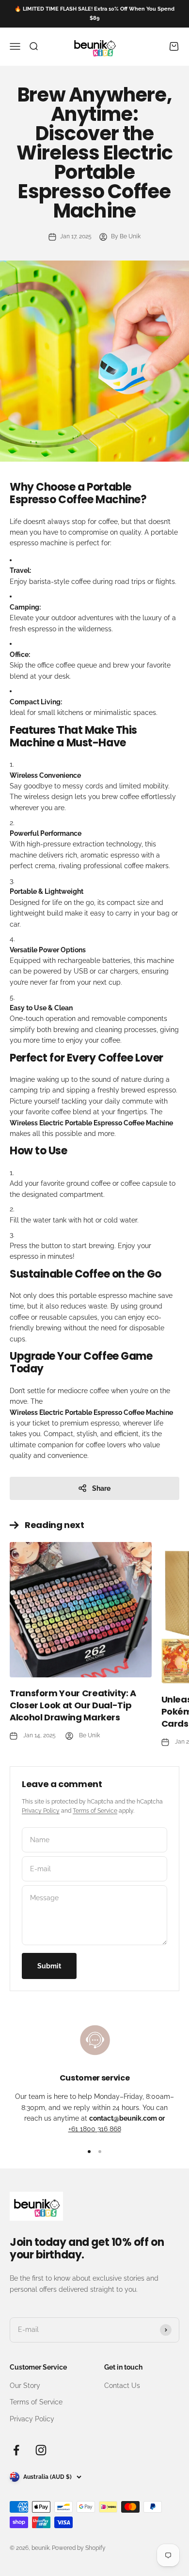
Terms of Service (95, 1811)
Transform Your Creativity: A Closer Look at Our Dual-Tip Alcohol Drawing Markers (73, 1705)
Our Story (25, 2386)
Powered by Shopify (79, 2548)
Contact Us (122, 2386)
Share (101, 1488)
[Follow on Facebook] (16, 2450)
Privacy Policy (41, 1811)
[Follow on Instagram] (41, 2450)
